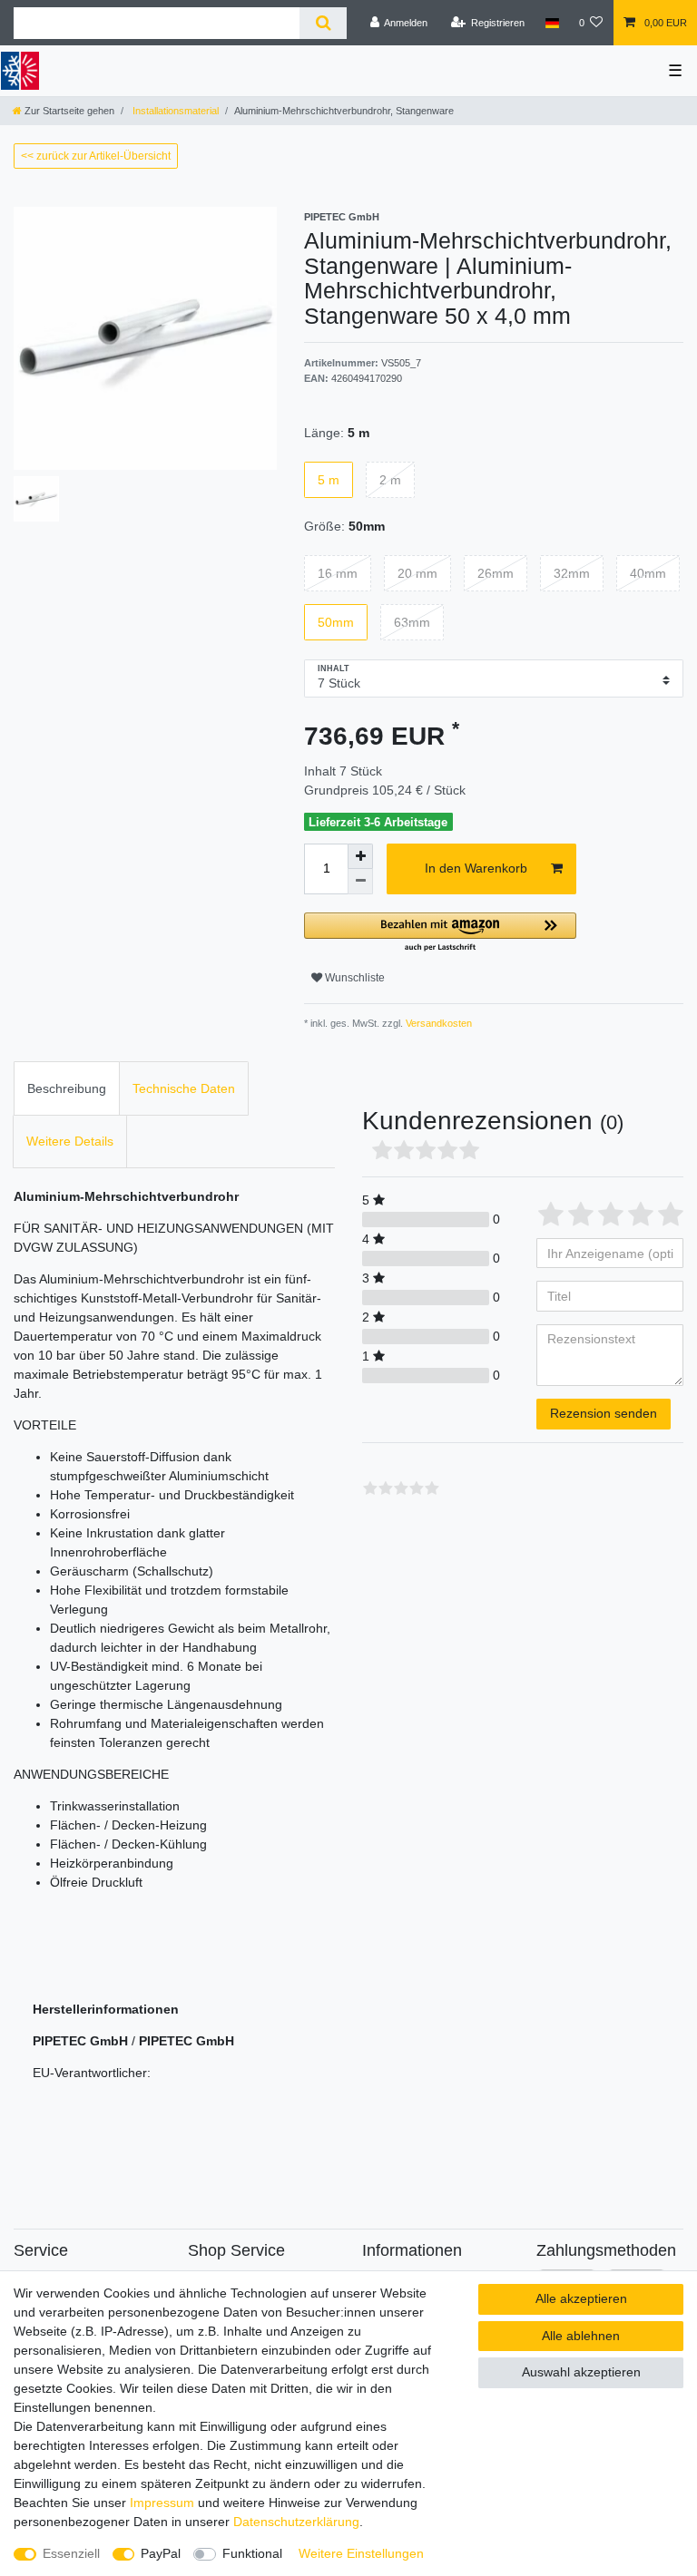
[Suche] (323, 23)
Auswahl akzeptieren (581, 2372)
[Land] (551, 23)
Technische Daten (184, 1088)
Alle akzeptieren (581, 2298)
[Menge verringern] (360, 882)
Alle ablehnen (581, 2336)
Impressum (162, 2503)
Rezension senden (604, 1413)
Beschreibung (67, 1088)
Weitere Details (70, 1141)
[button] (440, 933)
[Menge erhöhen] (360, 856)
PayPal (161, 2553)
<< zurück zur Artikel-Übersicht (96, 156)
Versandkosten (437, 1023)
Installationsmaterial (174, 111)
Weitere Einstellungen (361, 2553)
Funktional (252, 2553)
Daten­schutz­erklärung (296, 2522)
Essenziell (71, 2553)
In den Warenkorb (476, 868)
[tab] (67, 1088)
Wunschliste (353, 978)
